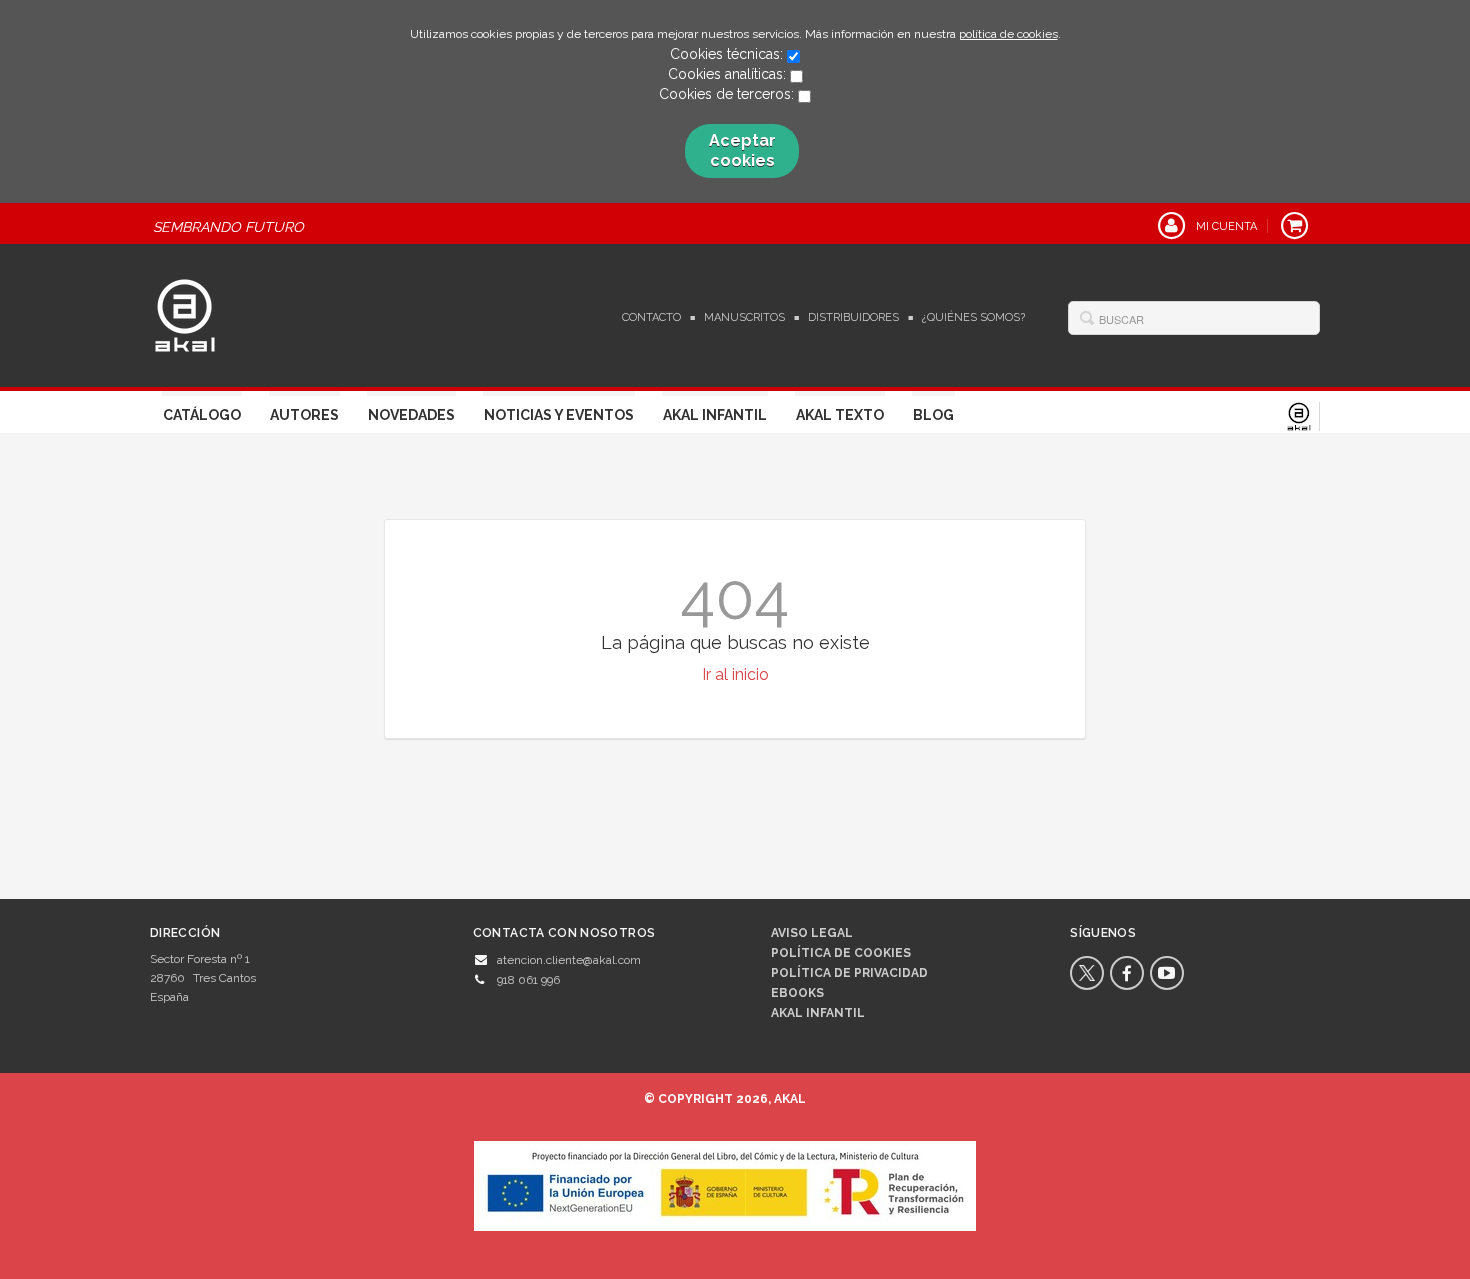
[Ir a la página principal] (185, 313)
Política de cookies (841, 953)
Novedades (411, 415)
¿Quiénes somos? (973, 317)
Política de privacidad (849, 973)
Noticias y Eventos (559, 415)
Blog (933, 415)
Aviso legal (812, 933)
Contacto (651, 317)
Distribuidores (853, 317)
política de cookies (1008, 34)
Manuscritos (744, 317)
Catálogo (202, 415)
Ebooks (797, 993)
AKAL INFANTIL (818, 1013)
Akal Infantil (715, 415)
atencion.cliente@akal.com (569, 960)
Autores (304, 415)
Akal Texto (840, 415)
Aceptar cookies (742, 150)
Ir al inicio (735, 674)
